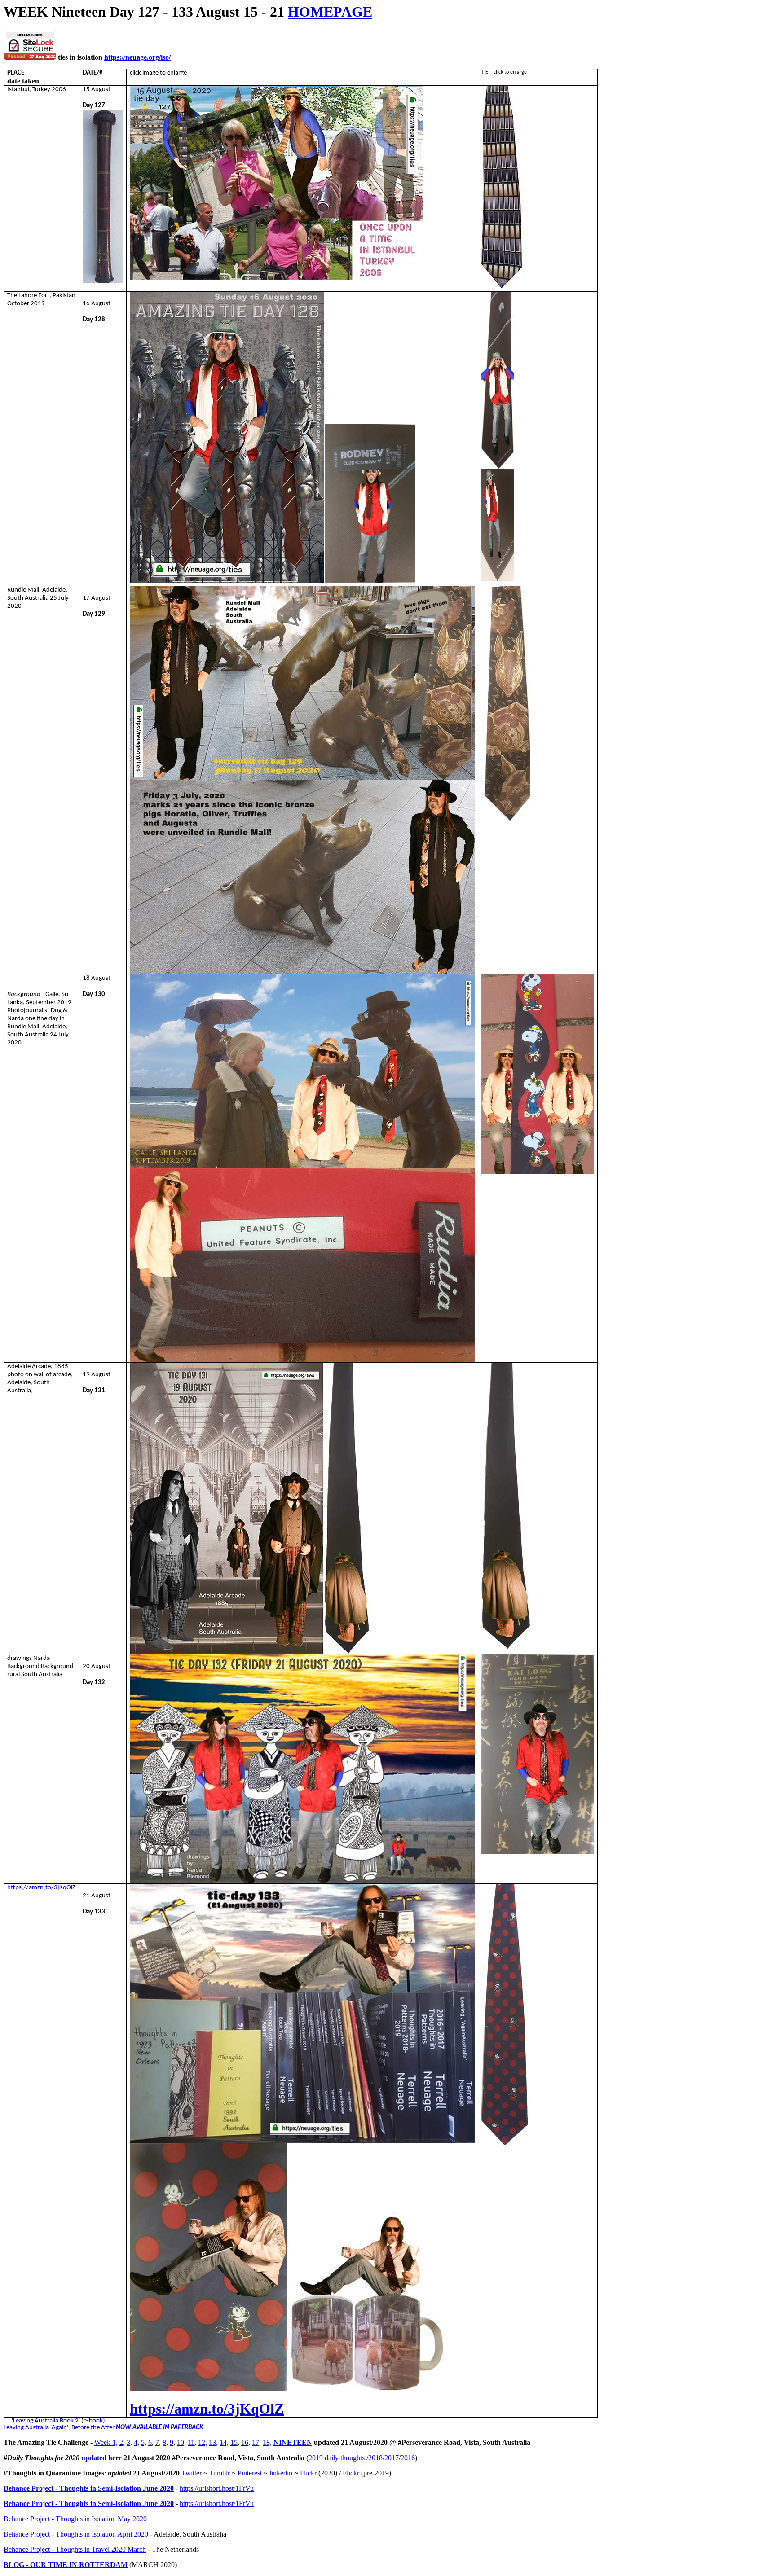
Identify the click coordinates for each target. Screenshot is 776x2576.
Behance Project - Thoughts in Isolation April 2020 (76, 2534)
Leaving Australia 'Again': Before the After (59, 2428)
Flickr (308, 2473)
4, (137, 2442)
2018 (375, 2458)
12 (202, 2442)
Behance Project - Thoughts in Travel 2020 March (75, 2549)
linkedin (281, 2473)
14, (224, 2442)
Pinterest (250, 2473)
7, (158, 2442)
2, (122, 2442)
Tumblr (220, 2473)
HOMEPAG (325, 12)
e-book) (94, 2421)
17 (256, 2442)
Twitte (190, 2473)
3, (129, 2442)
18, (267, 2442)
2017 (392, 2458)
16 (245, 2442)
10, (181, 2442)
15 (234, 2442)
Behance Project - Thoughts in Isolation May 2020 (75, 2519)
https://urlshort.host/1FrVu (217, 2488)
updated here (102, 2458)
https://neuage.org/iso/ (137, 57)
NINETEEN (293, 2442)
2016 (408, 2458)
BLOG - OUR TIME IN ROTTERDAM (66, 2565)
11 (191, 2442)
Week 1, (106, 2442)
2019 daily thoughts (337, 2458)
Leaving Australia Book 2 (46, 2421)
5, (144, 2442)
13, (213, 2442)
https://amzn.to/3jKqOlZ (41, 1888)
